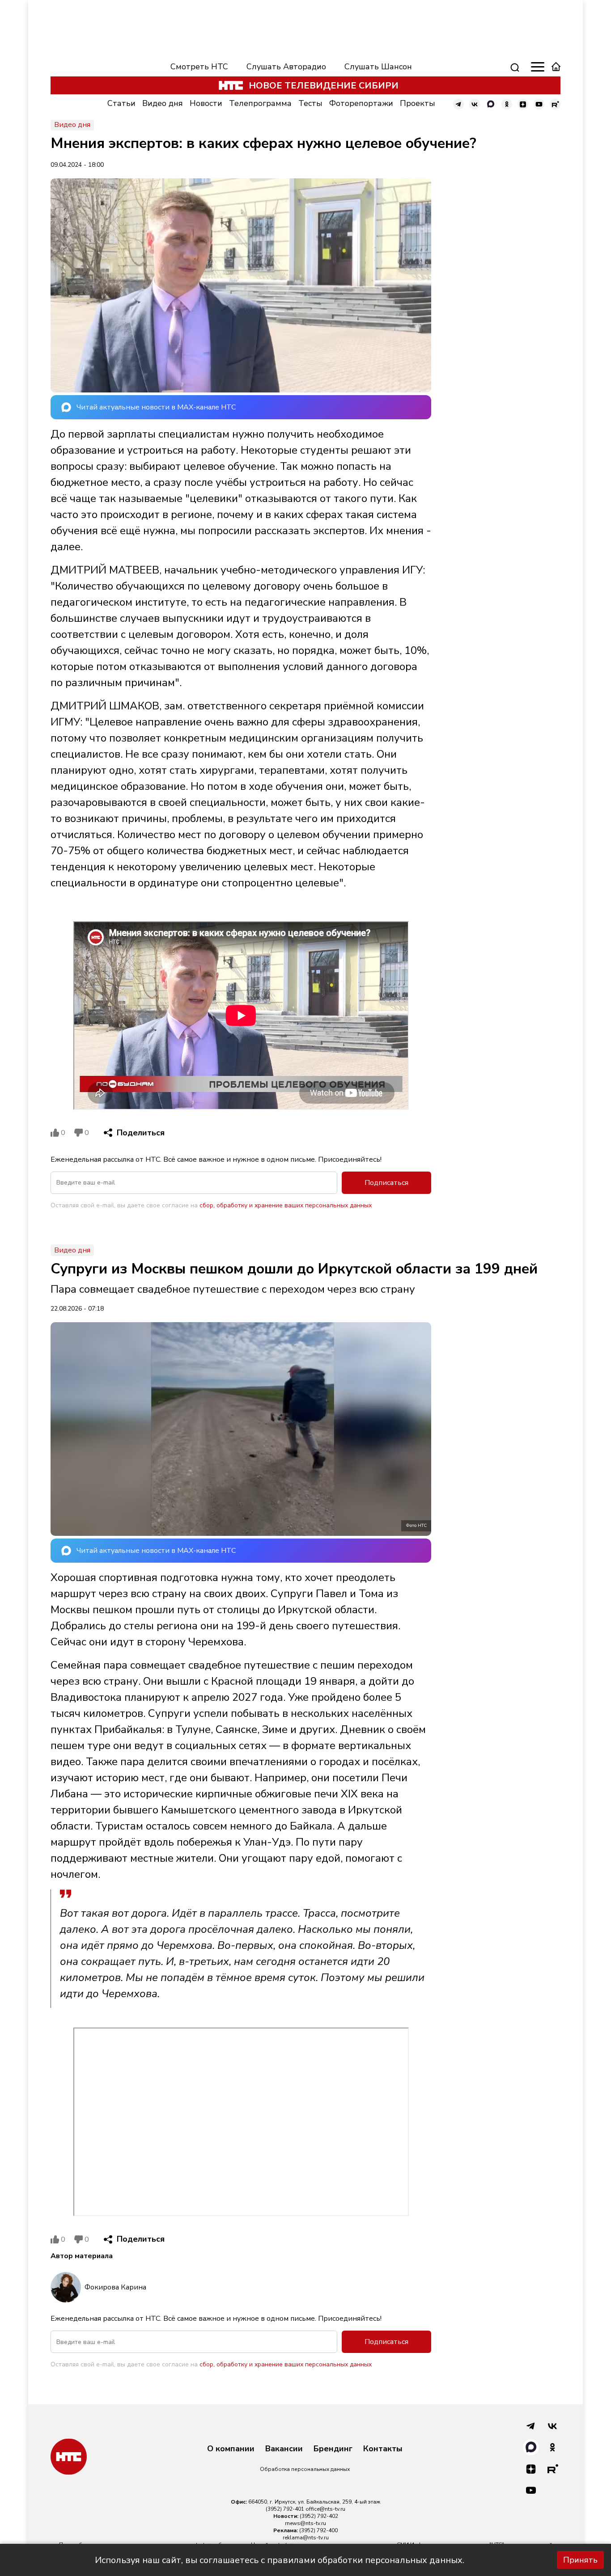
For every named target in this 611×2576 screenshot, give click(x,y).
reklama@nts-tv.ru (306, 2538)
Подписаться (386, 1183)
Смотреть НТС (199, 67)
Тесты (310, 103)
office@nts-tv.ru (325, 2509)
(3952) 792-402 (319, 2516)
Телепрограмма (260, 103)
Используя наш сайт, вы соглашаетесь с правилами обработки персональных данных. (280, 2560)
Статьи (121, 103)
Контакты (383, 2449)
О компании (231, 2449)
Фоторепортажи (361, 103)
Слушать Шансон (378, 67)
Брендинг (333, 2449)
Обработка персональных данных (305, 2469)
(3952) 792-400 (318, 2530)
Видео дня (163, 103)
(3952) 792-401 (285, 2509)
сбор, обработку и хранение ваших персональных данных (286, 1205)
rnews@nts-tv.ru (305, 2523)
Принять (580, 2560)
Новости (206, 103)
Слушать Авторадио (286, 67)
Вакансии (284, 2449)
